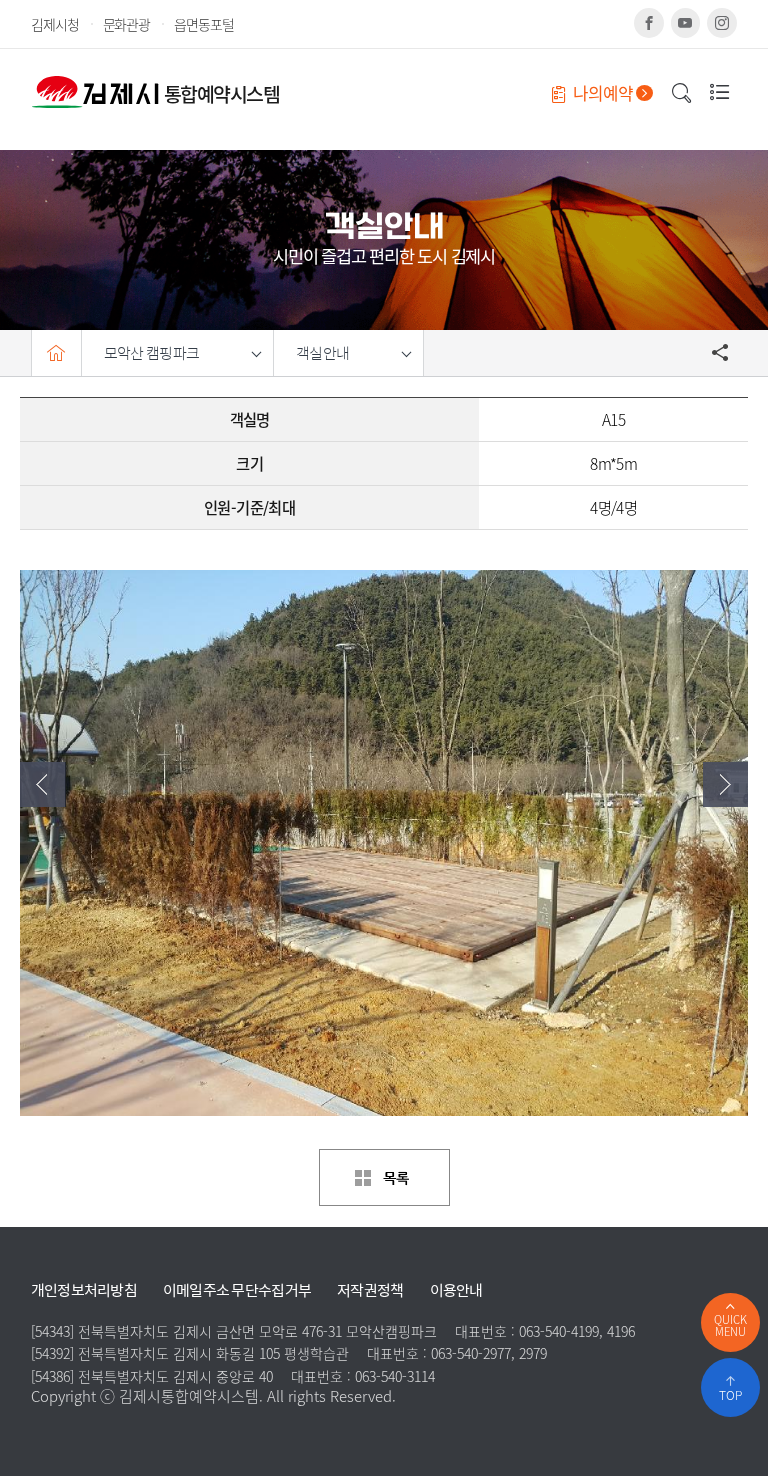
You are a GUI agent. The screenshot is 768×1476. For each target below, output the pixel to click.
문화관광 (127, 24)
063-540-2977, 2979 (489, 1353)
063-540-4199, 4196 (577, 1331)
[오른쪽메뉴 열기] (715, 91)
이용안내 (456, 1290)
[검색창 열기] (682, 94)
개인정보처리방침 (84, 1290)
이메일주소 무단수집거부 (237, 1290)
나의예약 (600, 93)
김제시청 (55, 24)
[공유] (721, 353)
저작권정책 (370, 1290)
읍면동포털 (204, 24)
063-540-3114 (395, 1376)
